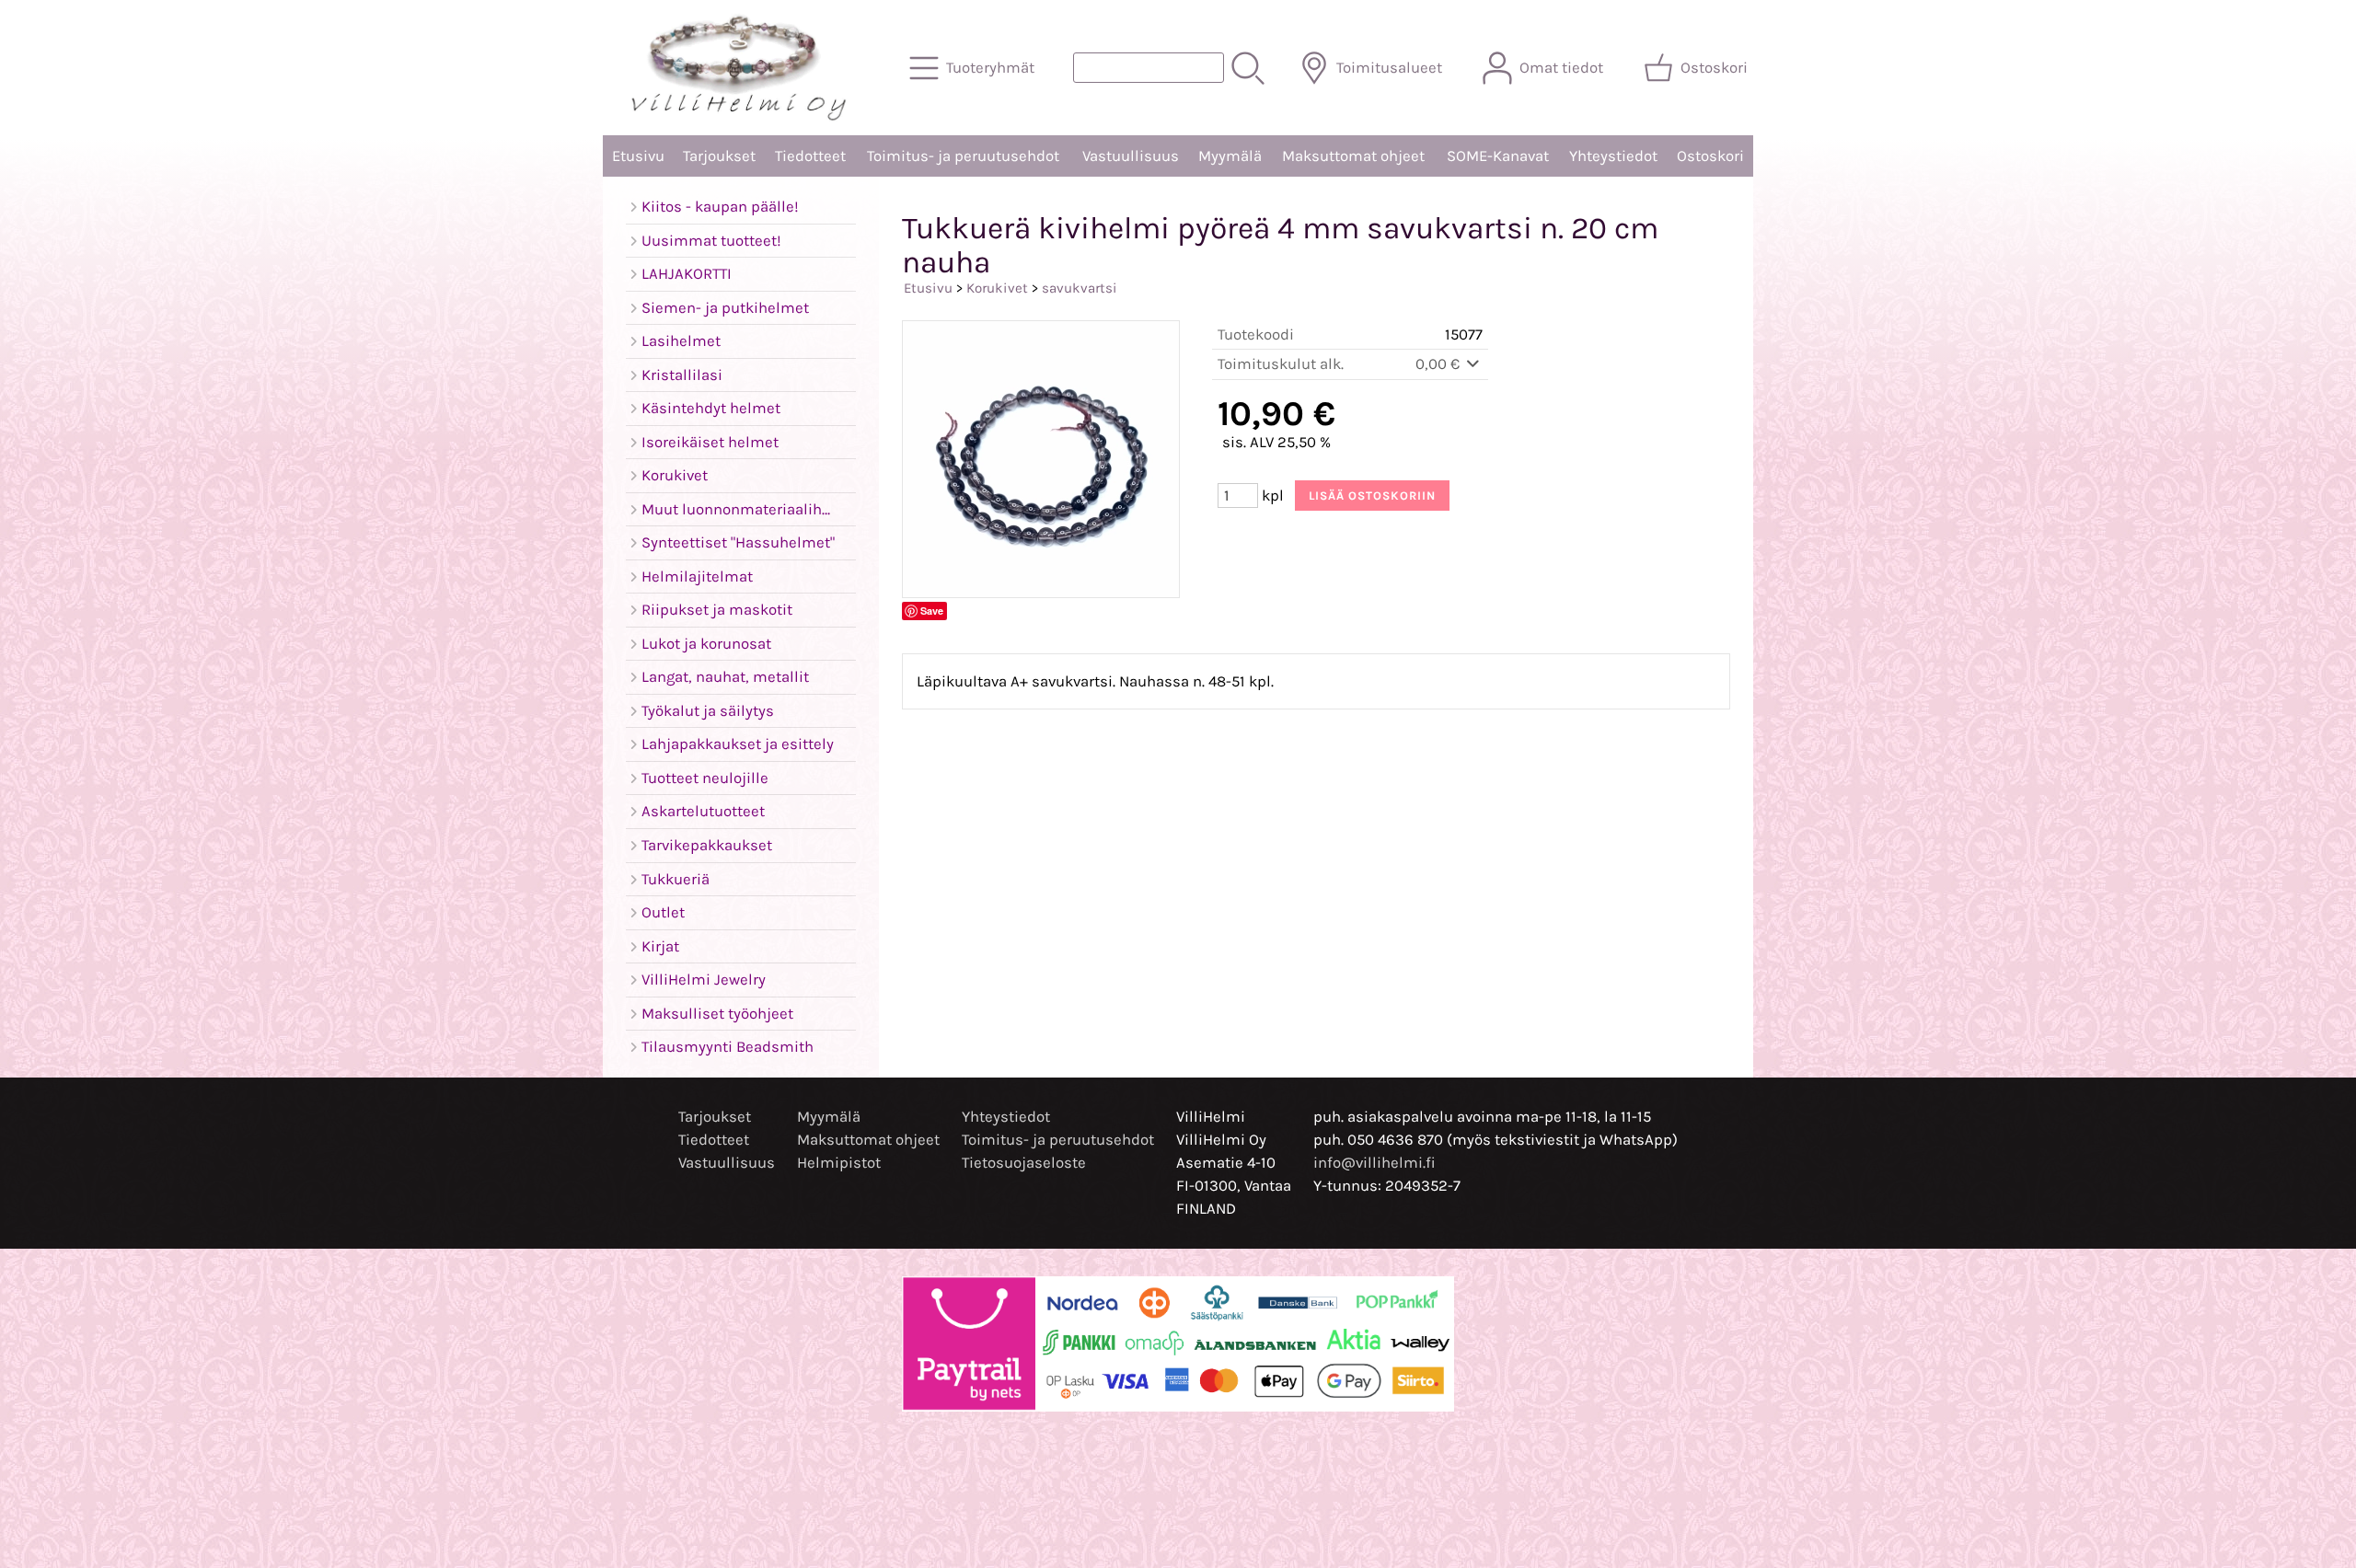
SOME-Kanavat (1498, 156)
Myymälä (1230, 156)
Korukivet (997, 288)
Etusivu (638, 156)
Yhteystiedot (1613, 156)
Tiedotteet (810, 156)
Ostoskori (1710, 156)
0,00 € (1439, 364)
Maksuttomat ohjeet (1353, 156)
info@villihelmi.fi (1374, 1163)
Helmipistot (839, 1163)
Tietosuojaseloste (1024, 1163)
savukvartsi (1080, 288)
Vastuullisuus (1131, 156)
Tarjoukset (719, 156)
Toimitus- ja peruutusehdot (963, 156)
